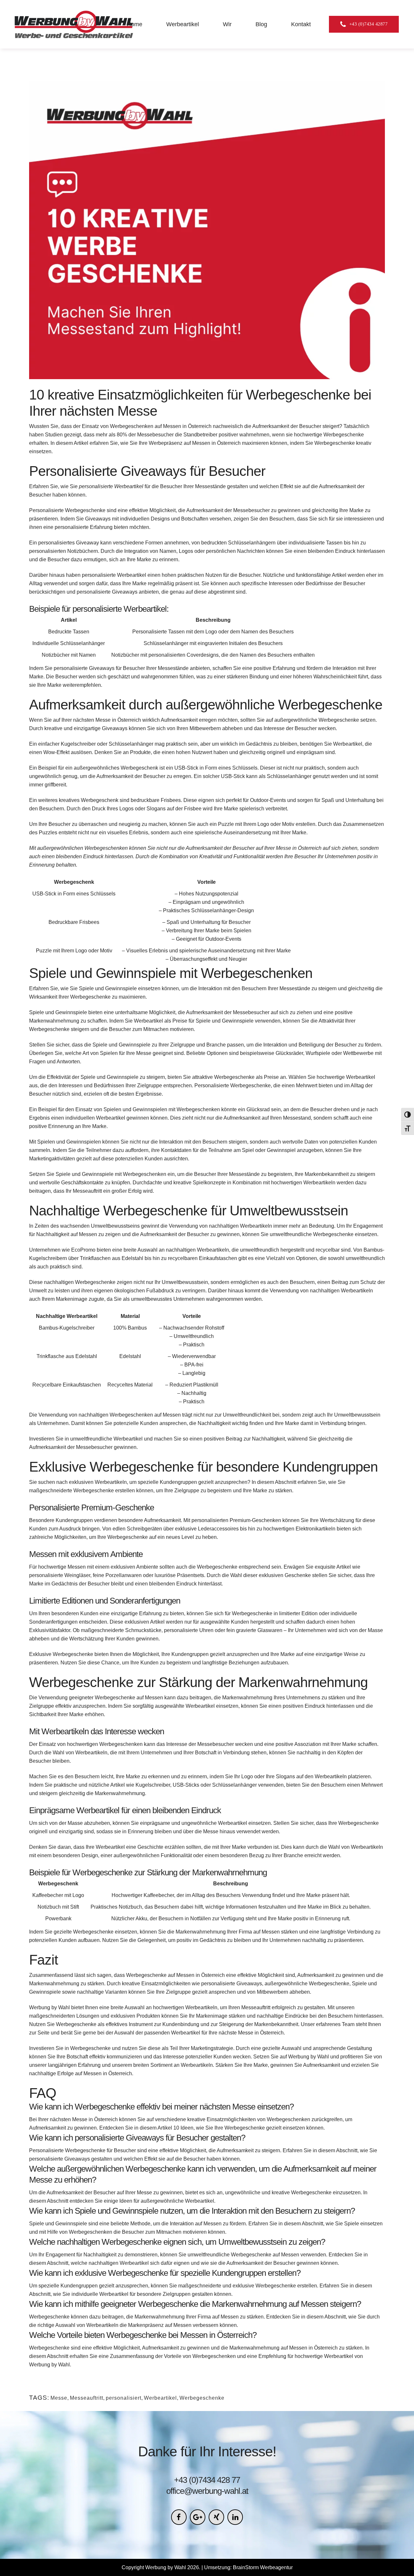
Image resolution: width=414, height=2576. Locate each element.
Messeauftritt (87, 2398)
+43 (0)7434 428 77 (207, 2480)
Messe (59, 2398)
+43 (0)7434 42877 (369, 24)
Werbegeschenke (202, 2398)
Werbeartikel (160, 2398)
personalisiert (124, 2398)
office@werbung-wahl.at (207, 2491)
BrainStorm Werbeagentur (263, 2567)
